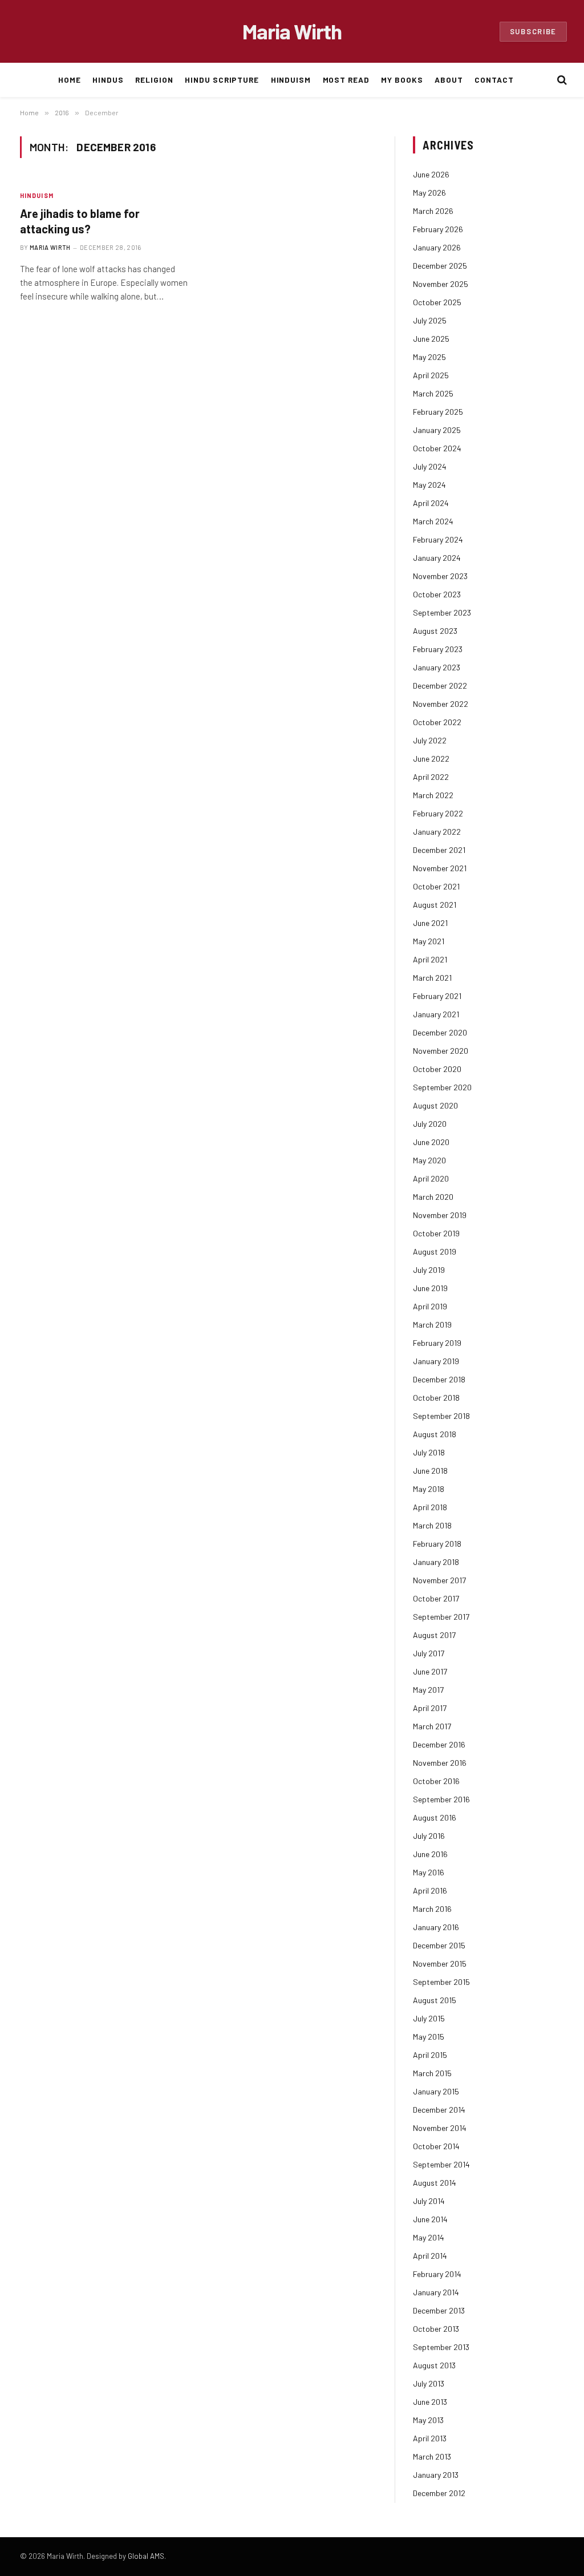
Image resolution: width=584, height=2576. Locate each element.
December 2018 (439, 1379)
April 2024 (431, 503)
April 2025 (431, 375)
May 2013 (428, 2420)
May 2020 (429, 1160)
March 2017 (432, 1726)
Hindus (108, 80)
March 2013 (432, 2456)
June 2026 (431, 174)
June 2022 (431, 759)
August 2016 (435, 1817)
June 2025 (431, 339)
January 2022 (437, 832)
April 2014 (430, 2256)
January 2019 (436, 1361)
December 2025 (440, 266)
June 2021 (430, 923)
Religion (154, 80)
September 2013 (441, 2347)
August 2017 (434, 1635)
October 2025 (437, 302)
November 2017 (439, 1580)
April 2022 (431, 777)
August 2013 (434, 2365)
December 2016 (439, 1744)
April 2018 (430, 1507)
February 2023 (438, 649)
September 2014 (441, 2164)
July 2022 (430, 740)
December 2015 (439, 1945)
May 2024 (429, 485)
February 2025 (438, 412)
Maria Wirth (50, 247)
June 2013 (430, 2402)
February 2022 (438, 813)
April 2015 (430, 2055)
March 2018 (432, 1525)
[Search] (561, 80)
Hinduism (291, 80)
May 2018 (429, 1489)
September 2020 (442, 1087)
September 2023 (442, 612)
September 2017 (441, 1617)
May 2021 (429, 941)
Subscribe (533, 31)
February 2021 (437, 996)
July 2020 (430, 1124)
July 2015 (429, 2018)
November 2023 (440, 576)
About (449, 80)
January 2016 (436, 1927)
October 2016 (436, 1781)
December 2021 (439, 850)
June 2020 (431, 1142)
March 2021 (432, 978)
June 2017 (430, 1671)
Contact (494, 80)
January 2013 (436, 2475)
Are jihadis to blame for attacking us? (80, 221)
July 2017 (429, 1653)
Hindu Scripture (222, 80)
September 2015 (441, 1982)
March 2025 (433, 393)
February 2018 (437, 1544)
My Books (402, 80)
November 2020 (441, 1051)
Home (70, 80)
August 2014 (435, 2183)
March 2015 (432, 2073)
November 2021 (440, 868)
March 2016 (432, 1909)
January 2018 (436, 1562)
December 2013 (439, 2310)
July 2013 (429, 2383)
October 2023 (437, 594)
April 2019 (430, 1306)
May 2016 (429, 1872)
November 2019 (440, 1215)
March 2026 (433, 211)
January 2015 (436, 2091)
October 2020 (437, 1069)
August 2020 (435, 1105)
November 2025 (441, 284)
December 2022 (440, 686)
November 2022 (441, 704)
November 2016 (440, 1763)
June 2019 (430, 1288)
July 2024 (430, 466)
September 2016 (441, 1799)
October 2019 (436, 1233)
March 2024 (433, 521)
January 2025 (437, 430)
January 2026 (437, 247)
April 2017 (430, 1708)
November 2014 (440, 2128)
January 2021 (436, 1014)
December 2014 (439, 2110)
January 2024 (437, 558)
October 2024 (437, 448)
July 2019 (429, 1270)
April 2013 (430, 2438)
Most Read (346, 80)
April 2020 (431, 1178)
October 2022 (437, 722)
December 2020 (440, 1032)
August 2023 (435, 631)
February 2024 (438, 539)
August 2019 (435, 1251)
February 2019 (437, 1343)
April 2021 (430, 959)
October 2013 (436, 2329)
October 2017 (436, 1598)
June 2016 (430, 1854)
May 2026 (429, 193)
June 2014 (430, 2219)
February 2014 (437, 2274)
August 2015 (435, 2000)
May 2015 (429, 2037)
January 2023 (437, 667)
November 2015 (440, 1964)
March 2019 (432, 1325)
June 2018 (430, 1471)
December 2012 (439, 2493)
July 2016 (429, 1836)
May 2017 (428, 1690)
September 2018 (441, 1416)
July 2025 (430, 320)
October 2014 (436, 2146)
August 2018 (435, 1434)
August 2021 (435, 905)
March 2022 (433, 795)
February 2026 (438, 229)
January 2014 (436, 2292)
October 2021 (436, 886)
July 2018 (429, 1452)
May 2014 (429, 2237)
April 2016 (430, 1890)
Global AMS (146, 2556)
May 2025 (429, 357)
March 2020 (433, 1197)
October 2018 (436, 1398)
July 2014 (429, 2201)
